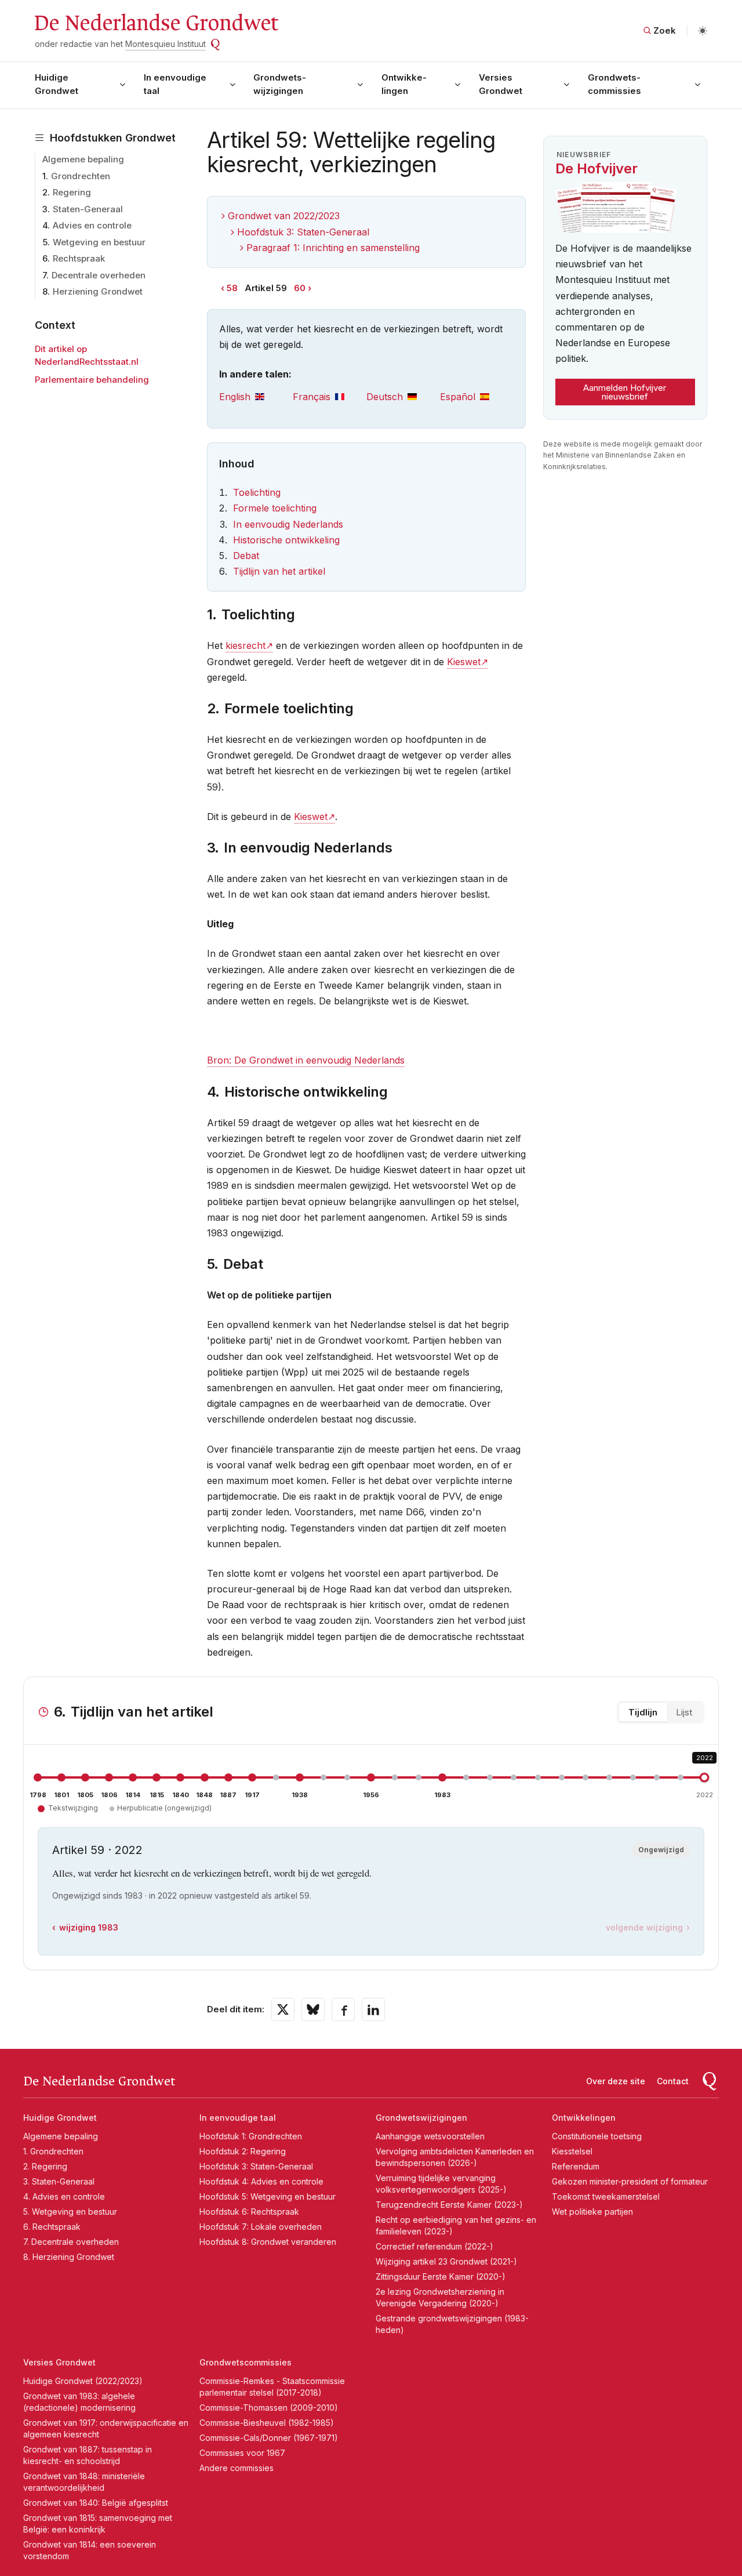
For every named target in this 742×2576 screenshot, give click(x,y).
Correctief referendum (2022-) (434, 2246)
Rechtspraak (79, 258)
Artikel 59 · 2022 (97, 1850)
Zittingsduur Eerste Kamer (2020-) (441, 2276)
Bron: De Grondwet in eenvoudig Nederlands (306, 1060)
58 (232, 288)
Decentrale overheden (99, 275)
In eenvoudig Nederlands (288, 524)
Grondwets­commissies (614, 84)
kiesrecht (245, 645)
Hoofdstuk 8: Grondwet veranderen (268, 2242)
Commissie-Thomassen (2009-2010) (269, 2408)
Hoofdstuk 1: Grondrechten (251, 2136)
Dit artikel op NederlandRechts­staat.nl (87, 355)
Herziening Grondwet (98, 291)
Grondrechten (81, 176)
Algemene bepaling (83, 159)
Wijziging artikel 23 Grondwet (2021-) (446, 2261)
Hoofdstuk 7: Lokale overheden (261, 2227)
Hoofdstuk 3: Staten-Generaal (303, 232)
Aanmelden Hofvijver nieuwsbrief (625, 392)
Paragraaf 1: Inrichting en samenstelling (333, 248)
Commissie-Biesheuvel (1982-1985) (267, 2423)
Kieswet (464, 662)
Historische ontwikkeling (286, 540)
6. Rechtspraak (52, 2227)
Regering (72, 192)
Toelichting (257, 492)
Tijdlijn (643, 1712)
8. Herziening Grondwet (69, 2257)
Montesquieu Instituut (166, 44)
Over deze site (616, 2081)
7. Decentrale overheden (71, 2242)
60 (300, 288)
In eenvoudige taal (175, 84)
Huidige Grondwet (57, 84)
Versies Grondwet (501, 84)
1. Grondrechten (53, 2151)
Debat (246, 556)
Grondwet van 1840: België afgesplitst (96, 2503)
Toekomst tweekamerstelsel (606, 2196)
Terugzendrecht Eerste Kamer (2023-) (449, 2205)
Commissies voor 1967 (242, 2453)
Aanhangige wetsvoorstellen (430, 2136)
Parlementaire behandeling (92, 380)
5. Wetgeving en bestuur (70, 2212)
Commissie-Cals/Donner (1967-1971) (269, 2438)
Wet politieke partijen (592, 2212)
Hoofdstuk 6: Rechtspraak (249, 2212)
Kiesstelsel (572, 2151)
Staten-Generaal (88, 209)
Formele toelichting (275, 508)
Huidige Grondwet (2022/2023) (83, 2381)
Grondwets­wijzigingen (280, 84)
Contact (673, 2081)
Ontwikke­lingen (404, 84)
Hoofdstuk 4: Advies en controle (261, 2181)
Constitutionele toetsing (597, 2136)
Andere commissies (237, 2468)
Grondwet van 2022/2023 (284, 216)
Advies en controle (92, 225)
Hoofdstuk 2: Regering (243, 2151)
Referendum (576, 2166)
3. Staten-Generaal (59, 2181)
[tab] (256, 397)
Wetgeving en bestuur (99, 242)
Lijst (684, 1712)
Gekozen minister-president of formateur (630, 2181)
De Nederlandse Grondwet (156, 23)
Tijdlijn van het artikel (279, 571)
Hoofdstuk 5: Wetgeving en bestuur (268, 2196)
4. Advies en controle (64, 2196)
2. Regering (45, 2166)
